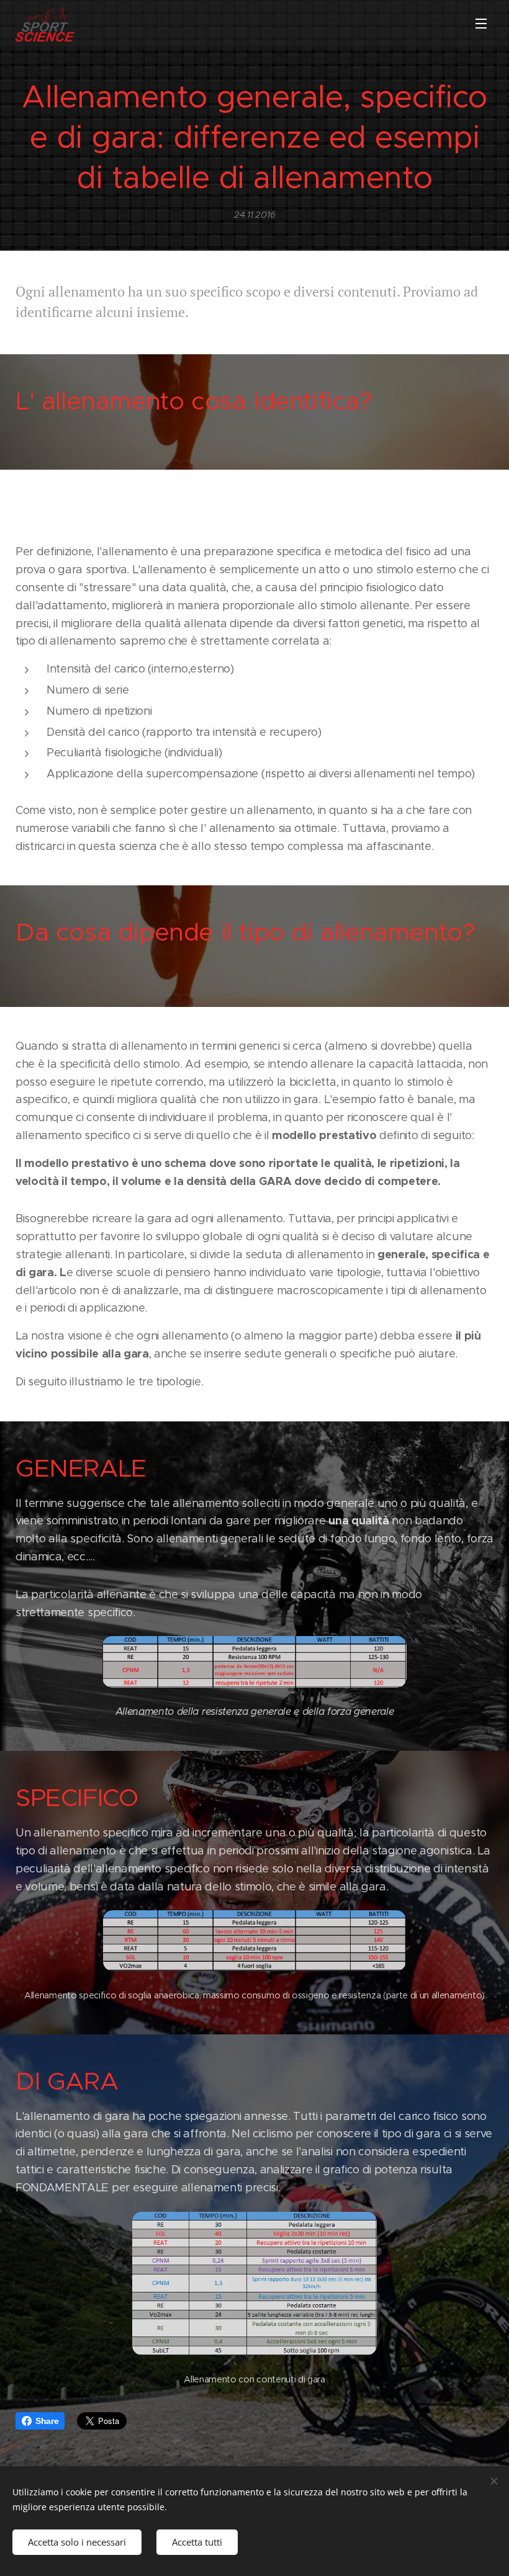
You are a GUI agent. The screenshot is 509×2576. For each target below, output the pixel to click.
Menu (481, 23)
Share (47, 2421)
